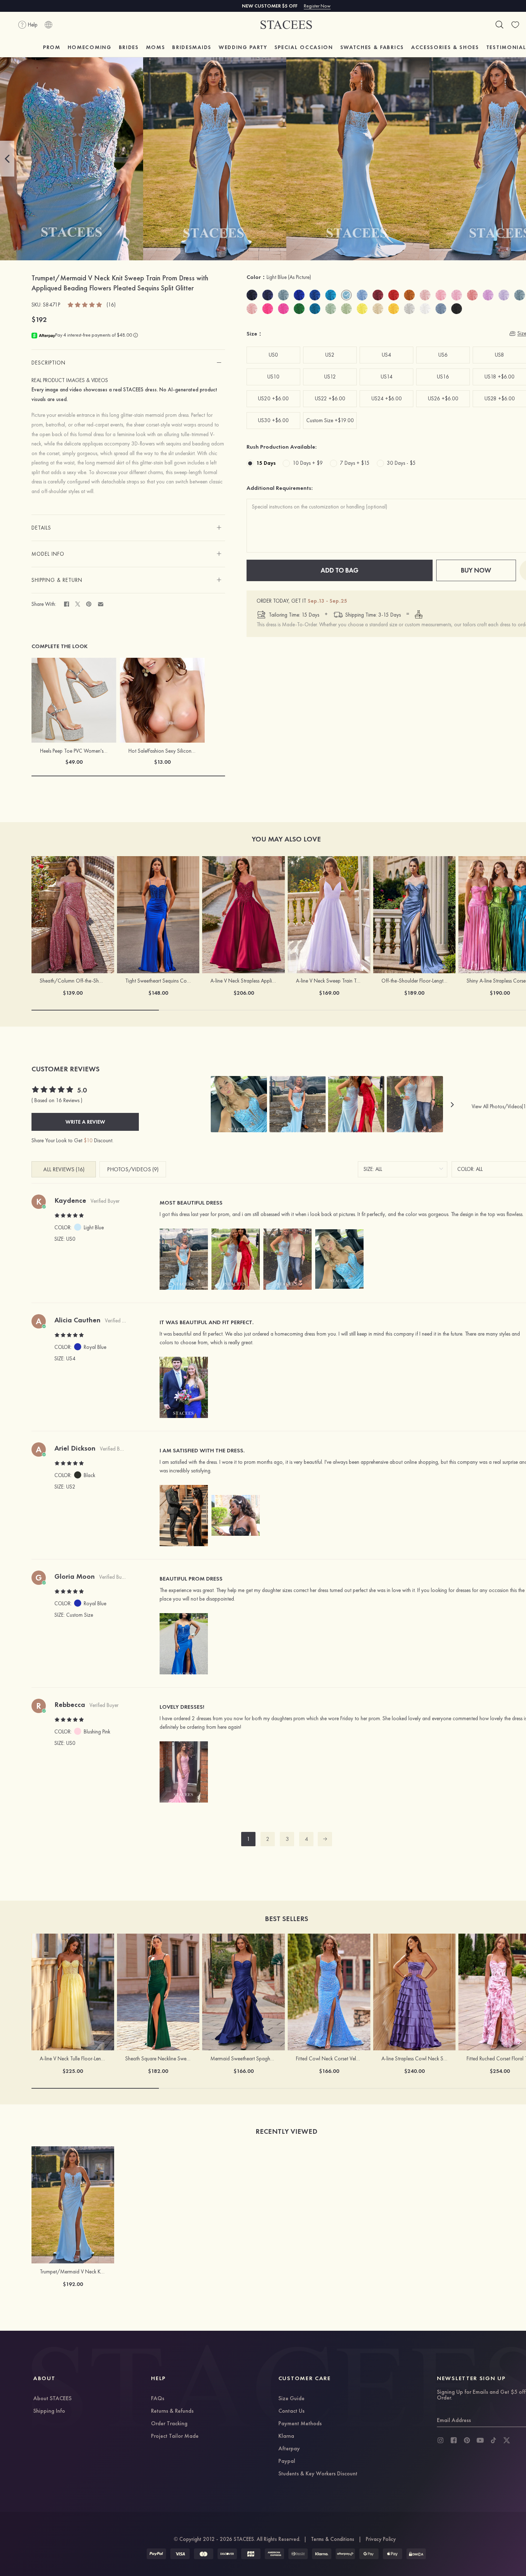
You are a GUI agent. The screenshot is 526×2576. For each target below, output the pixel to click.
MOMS (156, 47)
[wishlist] (515, 25)
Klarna (286, 2436)
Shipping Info (49, 2411)
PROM (52, 47)
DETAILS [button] (41, 528)
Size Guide (291, 2399)
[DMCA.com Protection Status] (416, 2554)
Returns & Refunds (172, 2411)
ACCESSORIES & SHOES (445, 47)
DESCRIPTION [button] (48, 363)
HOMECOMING (90, 47)
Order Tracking (169, 2424)
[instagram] (440, 2440)
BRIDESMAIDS (192, 47)
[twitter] (507, 2440)
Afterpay (289, 2449)
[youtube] (480, 2440)
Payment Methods (300, 2424)
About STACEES (52, 2399)
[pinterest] (467, 2440)
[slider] (85, 304)
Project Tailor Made (175, 2436)
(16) (111, 305)
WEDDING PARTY (243, 47)
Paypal (287, 2461)
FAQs (158, 2399)
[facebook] (454, 2440)
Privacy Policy (381, 2539)
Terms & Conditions (333, 2539)
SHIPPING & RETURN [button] (57, 580)
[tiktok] (493, 2440)
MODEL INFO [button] (48, 554)
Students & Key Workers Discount (318, 2474)
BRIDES (129, 47)
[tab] (128, 363)
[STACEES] (286, 25)
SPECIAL (304, 47)
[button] (7, 159)
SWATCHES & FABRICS (372, 47)
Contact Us (291, 2411)
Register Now (317, 6)
